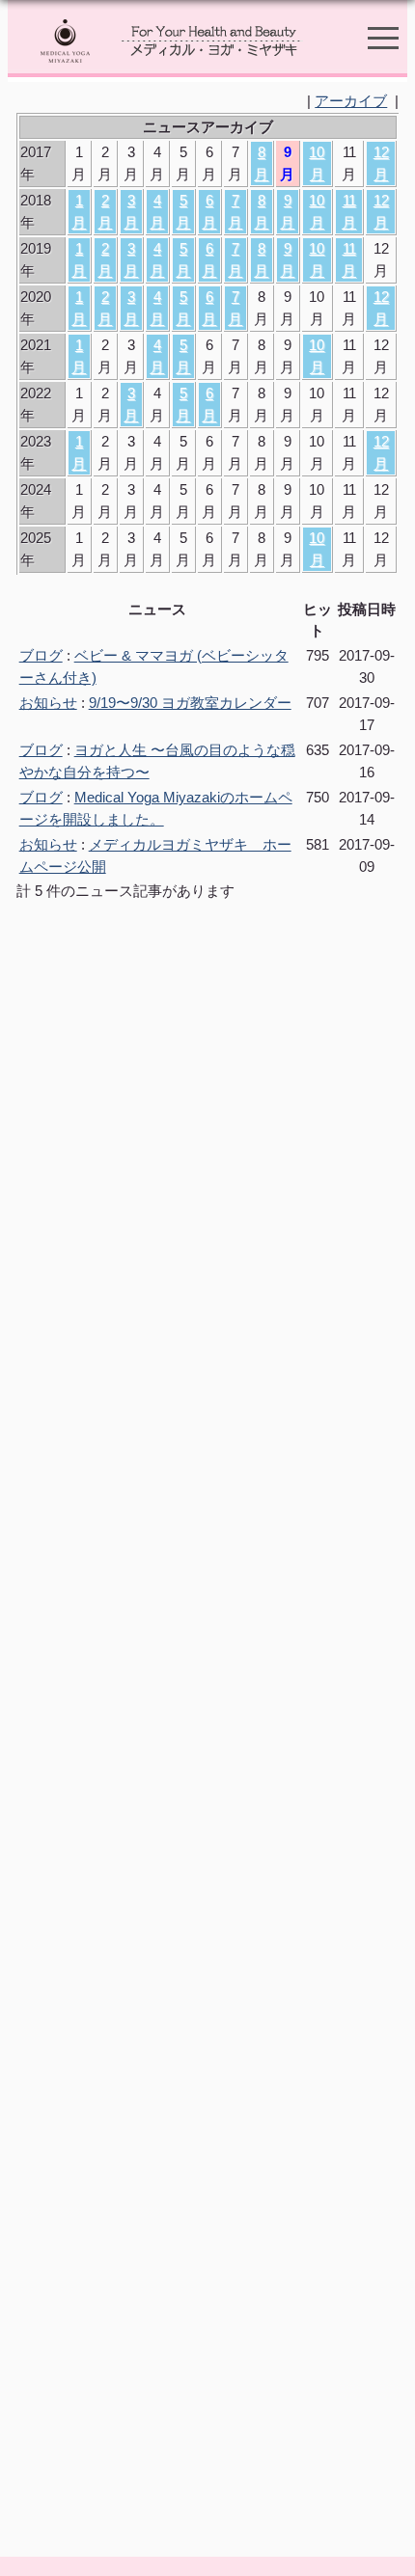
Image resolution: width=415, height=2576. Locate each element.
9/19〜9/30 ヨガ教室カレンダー (190, 703)
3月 (131, 211)
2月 (105, 211)
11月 (349, 211)
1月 (79, 211)
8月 (261, 163)
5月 (183, 211)
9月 (287, 211)
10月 (317, 163)
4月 (157, 211)
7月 (235, 211)
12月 (381, 163)
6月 (209, 211)
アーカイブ (351, 101)
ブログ (41, 655)
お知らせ (48, 703)
